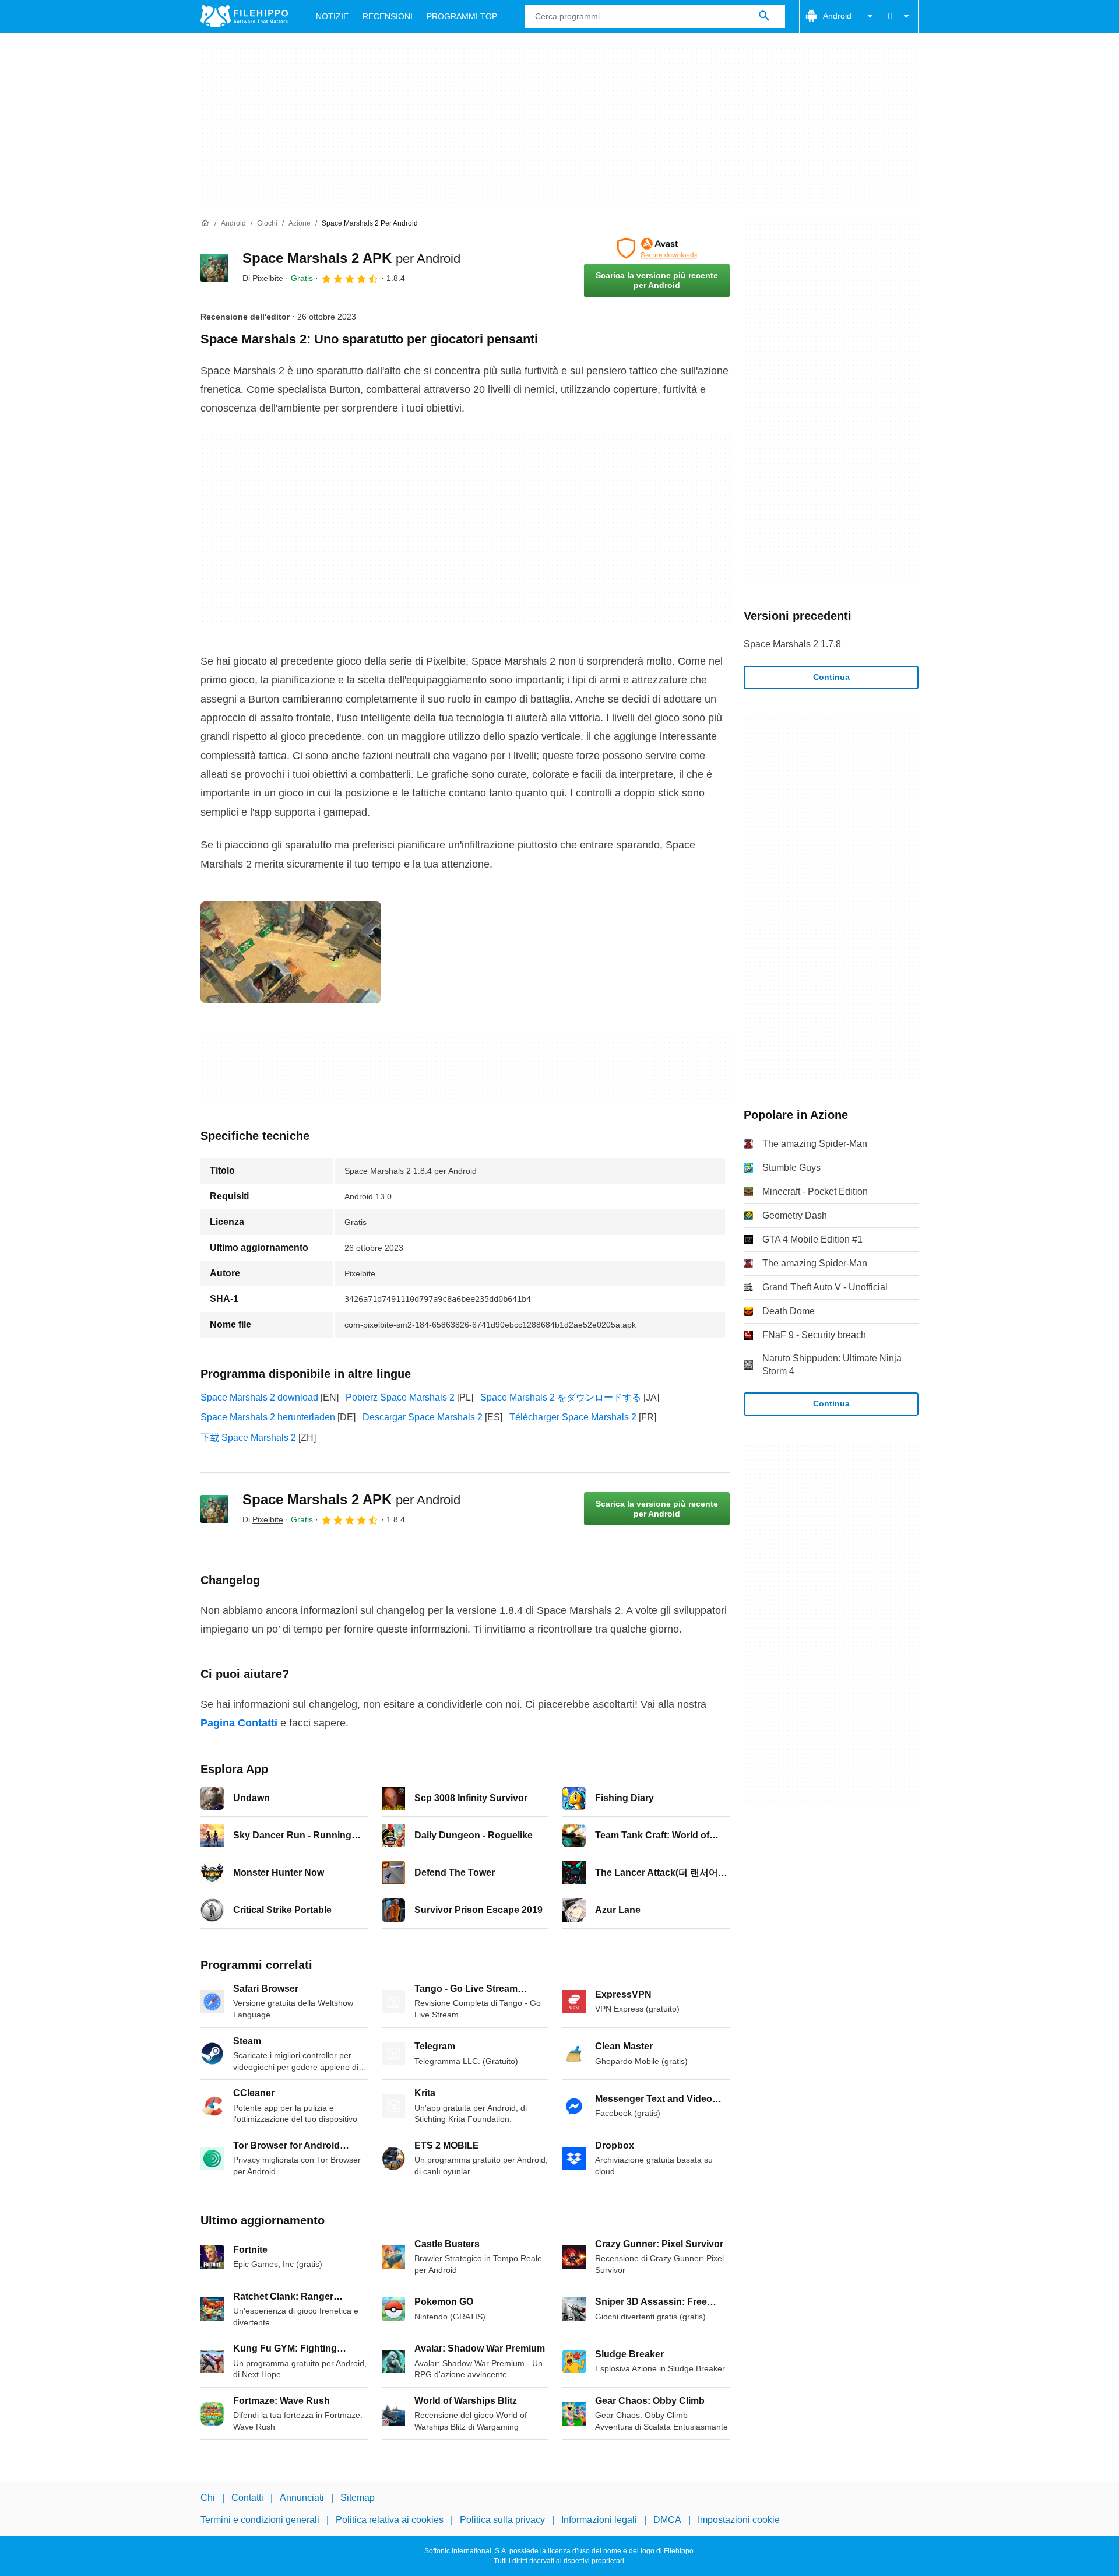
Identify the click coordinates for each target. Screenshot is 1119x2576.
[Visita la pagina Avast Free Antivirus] (657, 248)
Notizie (332, 16)
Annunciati (302, 2498)
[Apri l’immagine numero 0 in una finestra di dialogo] (291, 952)
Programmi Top (462, 16)
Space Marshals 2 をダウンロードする (561, 1397)
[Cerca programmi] (764, 16)
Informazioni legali (599, 2520)
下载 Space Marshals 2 (248, 1438)
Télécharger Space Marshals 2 (573, 1417)
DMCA (667, 2520)
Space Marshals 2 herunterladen (268, 1417)
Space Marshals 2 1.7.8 (792, 644)
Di (263, 278)
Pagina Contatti (239, 1723)
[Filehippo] (244, 16)
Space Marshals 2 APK (351, 258)
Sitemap (358, 2498)
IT (891, 16)
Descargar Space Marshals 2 (423, 1417)
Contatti (247, 2498)
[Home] (205, 223)
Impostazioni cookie (739, 2520)
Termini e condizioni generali (260, 2520)
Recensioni (388, 16)
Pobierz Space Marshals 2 (400, 1397)
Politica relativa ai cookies (390, 2520)
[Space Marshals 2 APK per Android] (214, 268)
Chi (208, 2498)
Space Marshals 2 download (259, 1397)
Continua (831, 677)
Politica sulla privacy (502, 2520)
